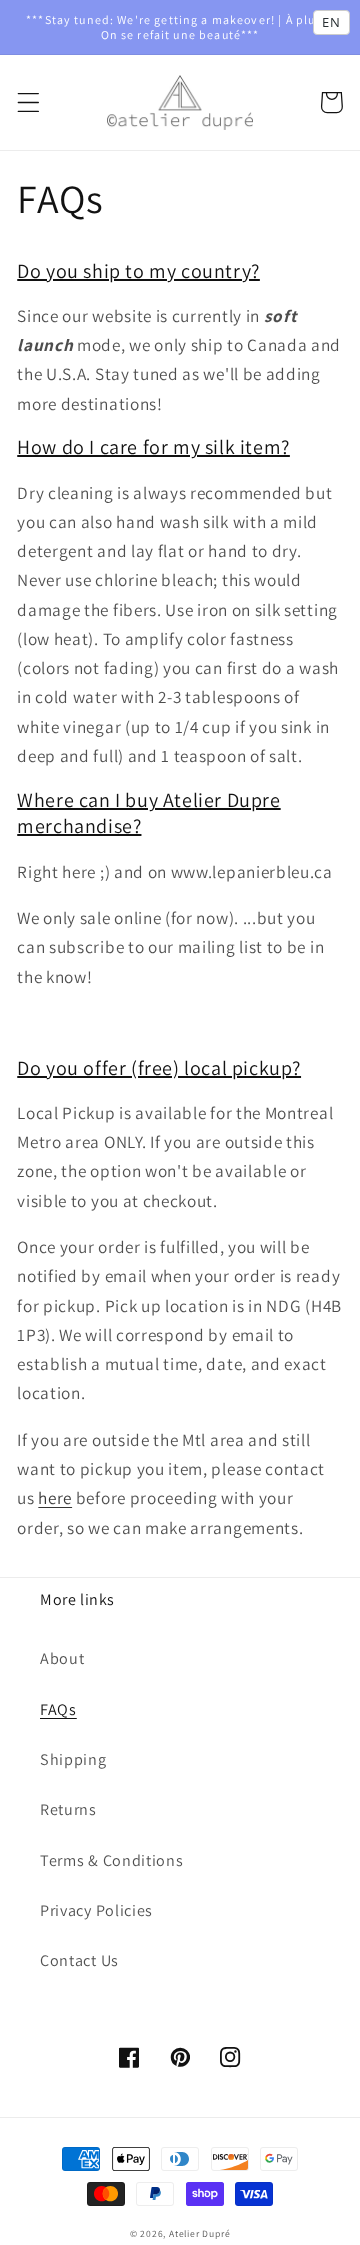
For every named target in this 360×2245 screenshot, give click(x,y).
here (55, 1497)
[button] (28, 102)
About (62, 1658)
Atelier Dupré (199, 2233)
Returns (68, 1809)
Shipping (73, 1759)
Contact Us (79, 1960)
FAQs (58, 1709)
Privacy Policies (96, 1910)
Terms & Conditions (111, 1860)
